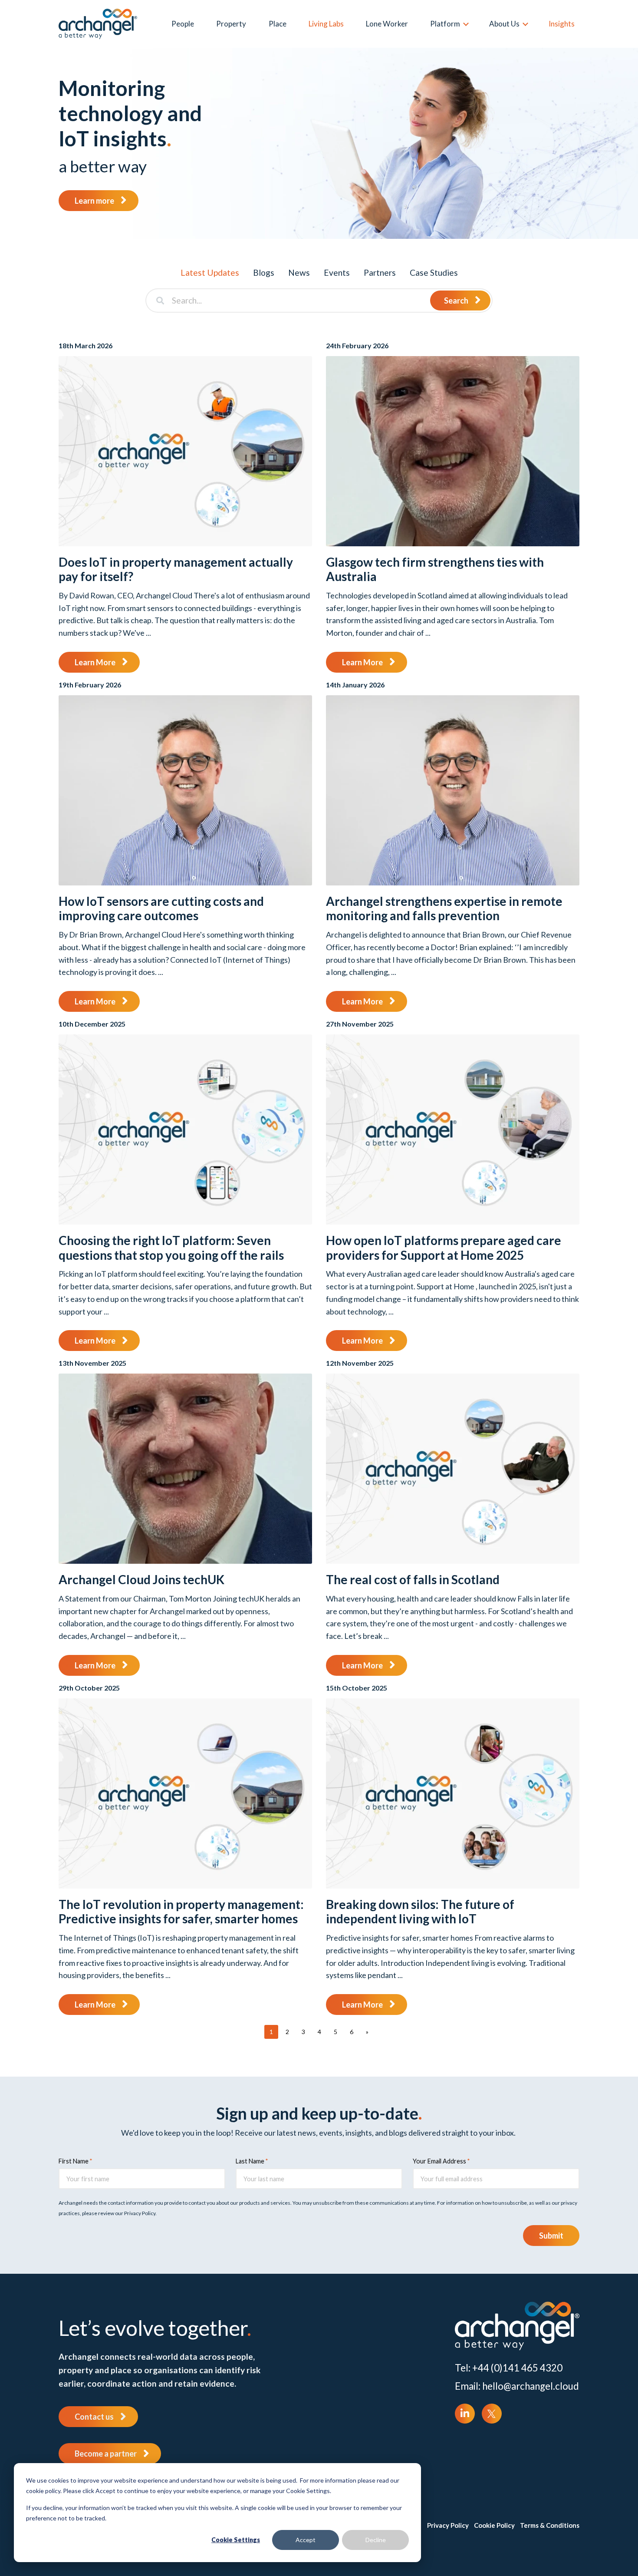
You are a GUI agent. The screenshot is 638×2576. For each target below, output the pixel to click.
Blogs (264, 272)
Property (231, 24)
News (299, 272)
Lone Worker (387, 24)
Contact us (94, 2417)
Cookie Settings (236, 2540)
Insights (562, 24)
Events (337, 272)
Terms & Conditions (550, 2525)
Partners (380, 272)
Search (456, 301)
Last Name (250, 2161)
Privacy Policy (448, 2525)
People (183, 24)
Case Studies (434, 272)
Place (278, 24)
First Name (74, 2161)
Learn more (94, 201)
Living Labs (326, 24)
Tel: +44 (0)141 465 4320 (509, 2368)
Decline (376, 2540)
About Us (504, 24)
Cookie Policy (494, 2525)
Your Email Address (439, 2161)
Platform (445, 24)
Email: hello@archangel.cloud (517, 2386)
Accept (306, 2540)
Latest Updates (210, 272)
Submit (551, 2236)
